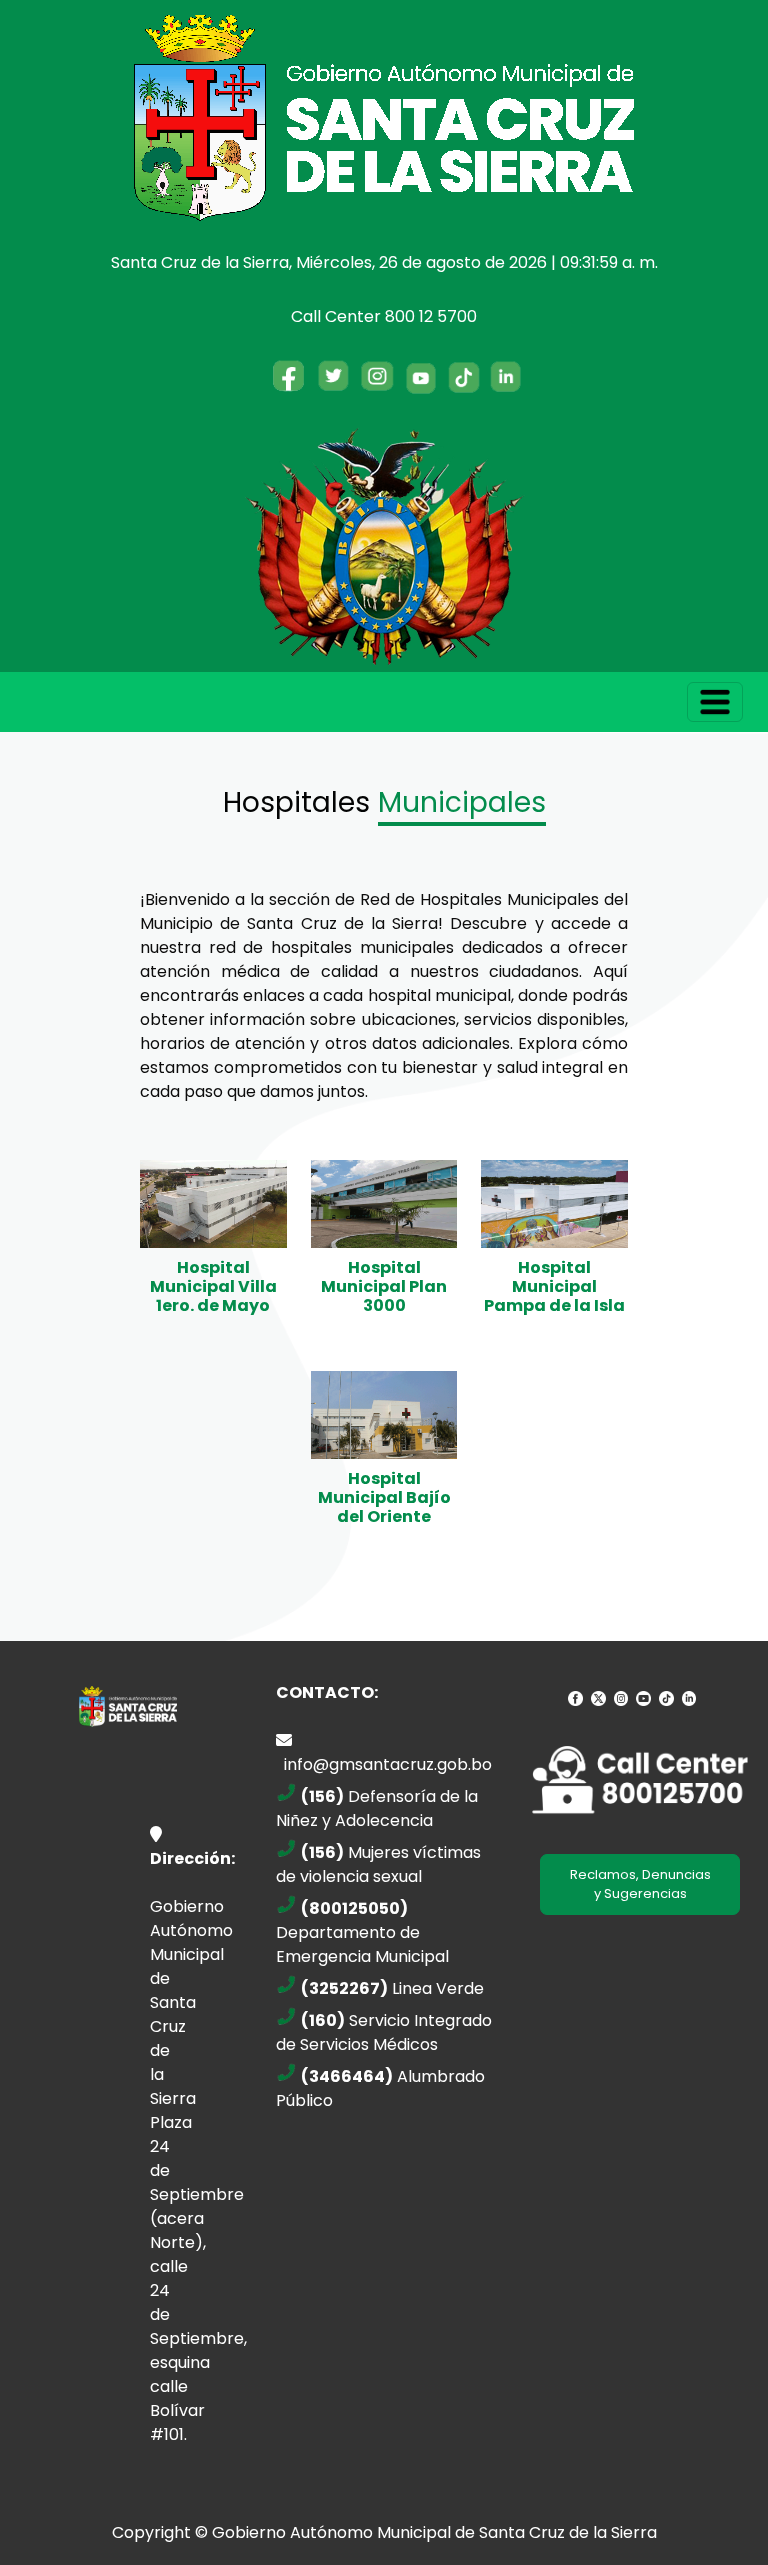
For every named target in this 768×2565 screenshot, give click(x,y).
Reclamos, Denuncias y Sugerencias (640, 1884)
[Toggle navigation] (715, 702)
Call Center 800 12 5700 (384, 316)
